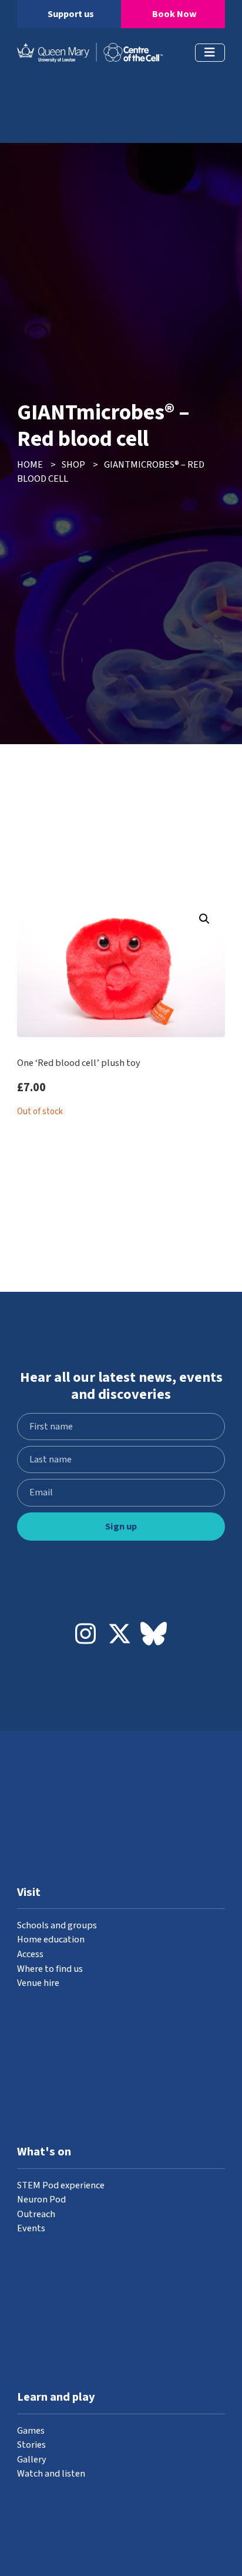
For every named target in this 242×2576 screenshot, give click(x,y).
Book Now (174, 14)
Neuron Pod (41, 2200)
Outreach (36, 2214)
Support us (71, 14)
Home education (51, 1940)
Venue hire (38, 1983)
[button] (204, 919)
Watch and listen (51, 2474)
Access (30, 1954)
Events (31, 2228)
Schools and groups (57, 1925)
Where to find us (50, 1969)
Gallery (32, 2460)
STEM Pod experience (61, 2185)
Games (31, 2431)
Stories (31, 2445)
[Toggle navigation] (210, 53)
